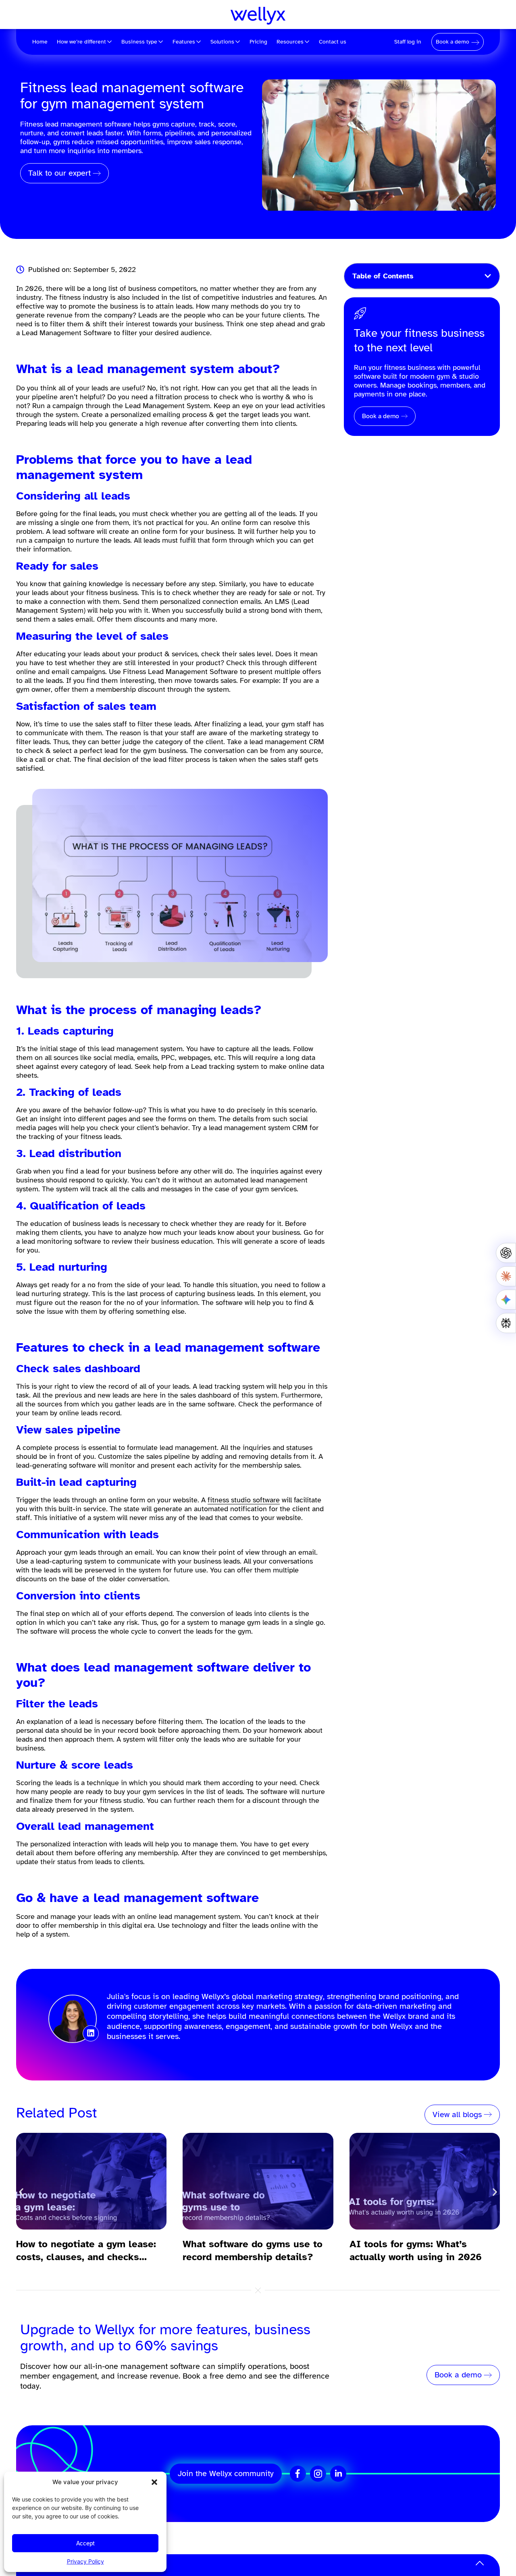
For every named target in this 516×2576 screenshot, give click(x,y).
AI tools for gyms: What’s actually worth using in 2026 (249, 2250)
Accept (85, 2543)
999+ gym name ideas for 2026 (421, 2244)
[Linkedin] (91, 2033)
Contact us (333, 42)
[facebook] (298, 2474)
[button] (154, 2482)
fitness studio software (244, 1500)
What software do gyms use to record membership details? (86, 2250)
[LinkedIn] (338, 2474)
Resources (290, 42)
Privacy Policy (85, 2561)
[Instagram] (318, 2474)
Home (40, 42)
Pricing (258, 42)
